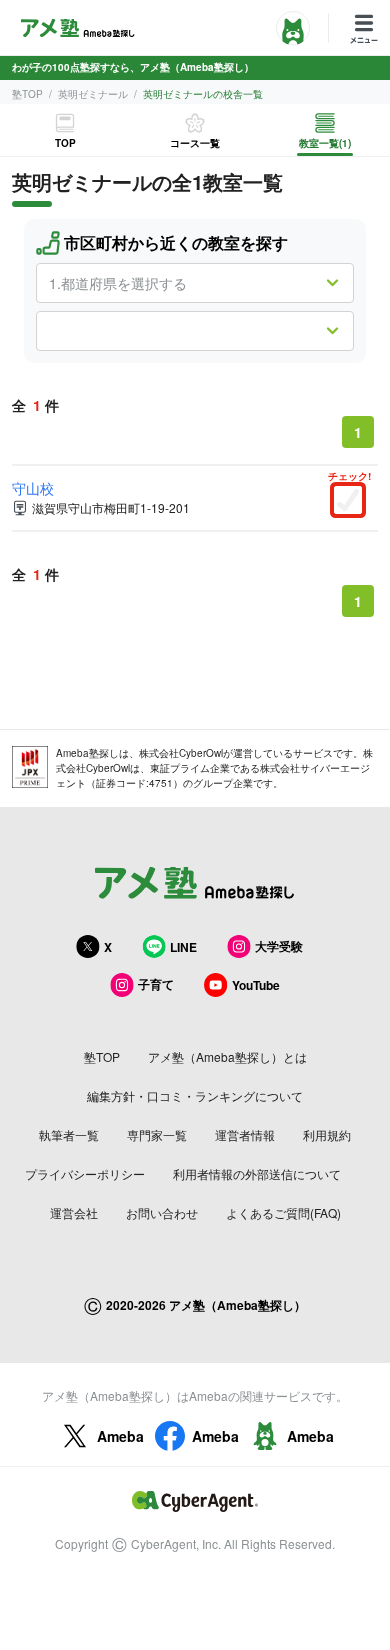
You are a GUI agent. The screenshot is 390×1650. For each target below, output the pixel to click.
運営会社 (74, 1212)
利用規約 (327, 1134)
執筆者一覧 (69, 1134)
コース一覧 (195, 143)
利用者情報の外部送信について (257, 1173)
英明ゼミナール (93, 94)
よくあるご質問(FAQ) (283, 1212)
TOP (65, 143)
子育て (156, 984)
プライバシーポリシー (85, 1173)
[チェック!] (353, 502)
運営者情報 (245, 1134)
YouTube (256, 985)
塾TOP (27, 94)
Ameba (120, 1436)
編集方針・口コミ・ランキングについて (195, 1095)
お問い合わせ (162, 1212)
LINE (183, 947)
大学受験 (279, 946)
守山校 (33, 488)
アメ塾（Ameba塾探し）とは (227, 1056)
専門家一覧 (157, 1134)
